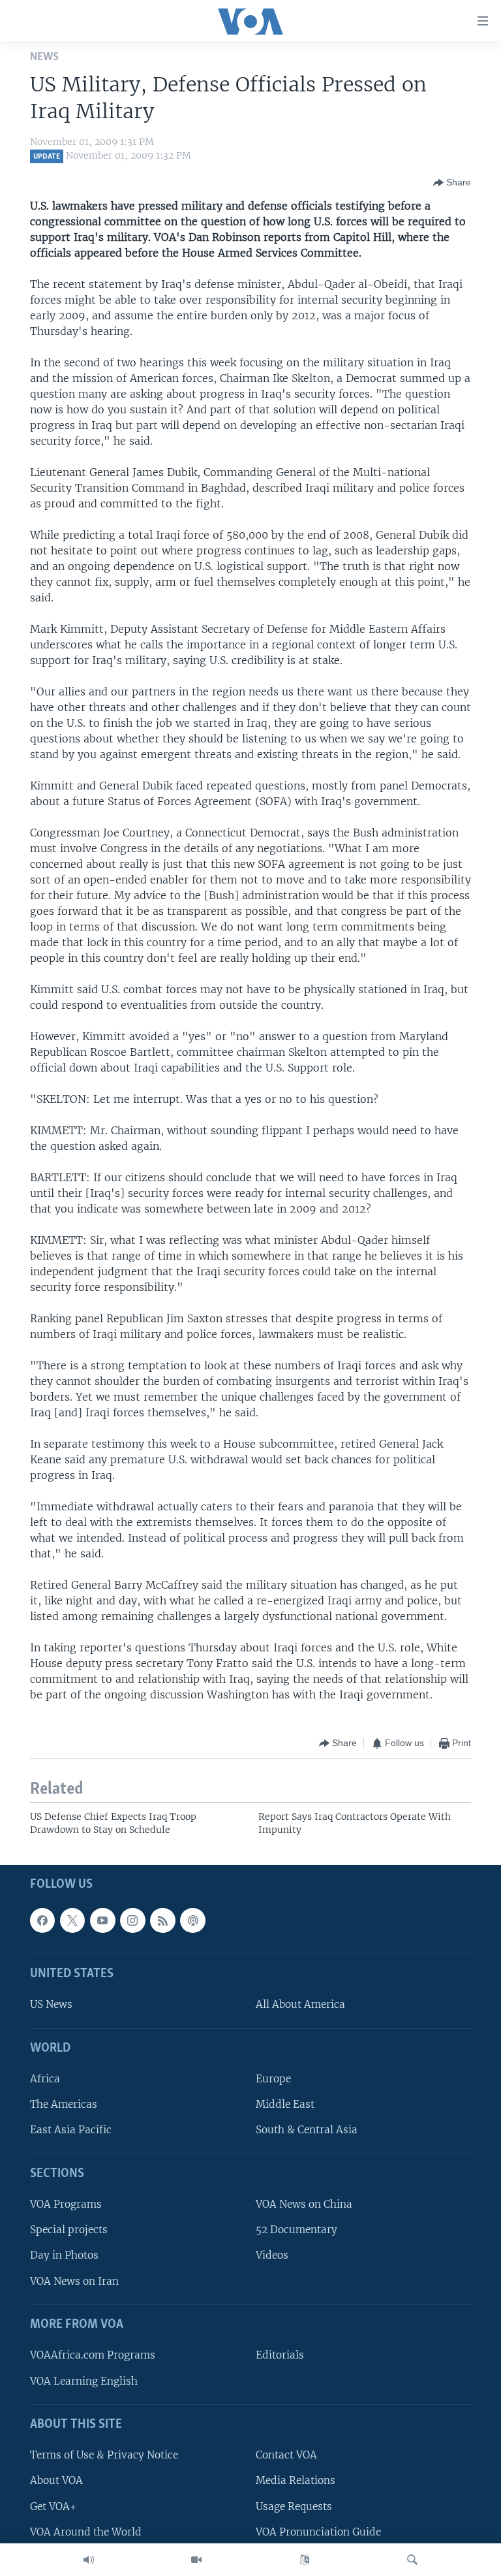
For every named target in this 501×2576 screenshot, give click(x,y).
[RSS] (162, 1920)
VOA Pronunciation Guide (318, 2532)
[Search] (412, 2560)
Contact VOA (286, 2456)
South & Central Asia (307, 2130)
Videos (272, 2256)
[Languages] (305, 2560)
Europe (273, 2079)
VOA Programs (66, 2205)
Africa (45, 2079)
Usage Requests (294, 2506)
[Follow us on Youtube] (102, 1920)
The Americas (64, 2105)
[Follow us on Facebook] (42, 1920)
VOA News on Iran (74, 2281)
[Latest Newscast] (89, 2560)
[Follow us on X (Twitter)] (72, 1920)
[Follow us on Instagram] (132, 1920)
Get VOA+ (53, 2506)
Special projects (69, 2230)
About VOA (56, 2481)
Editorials (280, 2356)
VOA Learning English (84, 2381)
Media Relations (296, 2481)
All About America (300, 2005)
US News (51, 2005)
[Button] (452, 183)
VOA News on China (304, 2205)
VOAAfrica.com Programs (93, 2356)
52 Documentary (296, 2230)
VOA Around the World (86, 2532)
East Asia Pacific (71, 2130)
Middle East (285, 2105)
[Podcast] (192, 1920)
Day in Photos (64, 2256)
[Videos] (196, 2560)
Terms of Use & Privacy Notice (104, 2456)
